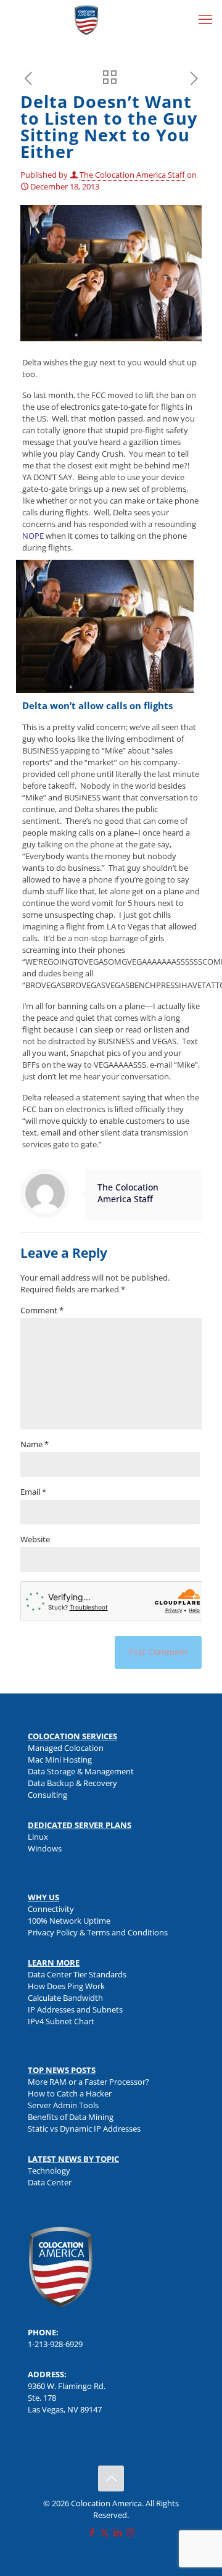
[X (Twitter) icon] (105, 2532)
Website (35, 1539)
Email (33, 1492)
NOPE (33, 536)
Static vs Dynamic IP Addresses (84, 2129)
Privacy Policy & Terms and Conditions (98, 1932)
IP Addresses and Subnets (75, 2009)
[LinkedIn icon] (117, 2532)
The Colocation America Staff (132, 175)
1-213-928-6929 (55, 2344)
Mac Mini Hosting (60, 1760)
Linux (38, 1837)
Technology (49, 2171)
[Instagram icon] (130, 2532)
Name (35, 1444)
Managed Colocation (66, 1748)
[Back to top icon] (111, 2478)
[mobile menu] (205, 19)
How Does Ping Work (66, 1986)
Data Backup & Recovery (72, 1783)
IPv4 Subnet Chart (61, 2021)
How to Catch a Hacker (70, 2093)
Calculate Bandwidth (65, 1998)
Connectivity (51, 1909)
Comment (42, 1310)
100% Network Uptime (69, 1921)
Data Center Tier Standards (77, 1974)
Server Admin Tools (63, 2105)
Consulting (47, 1795)
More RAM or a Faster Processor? (88, 2082)
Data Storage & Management (81, 1771)
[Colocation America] (86, 19)
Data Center (50, 2182)
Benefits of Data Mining (71, 2117)
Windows (45, 1848)
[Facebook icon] (92, 2532)
